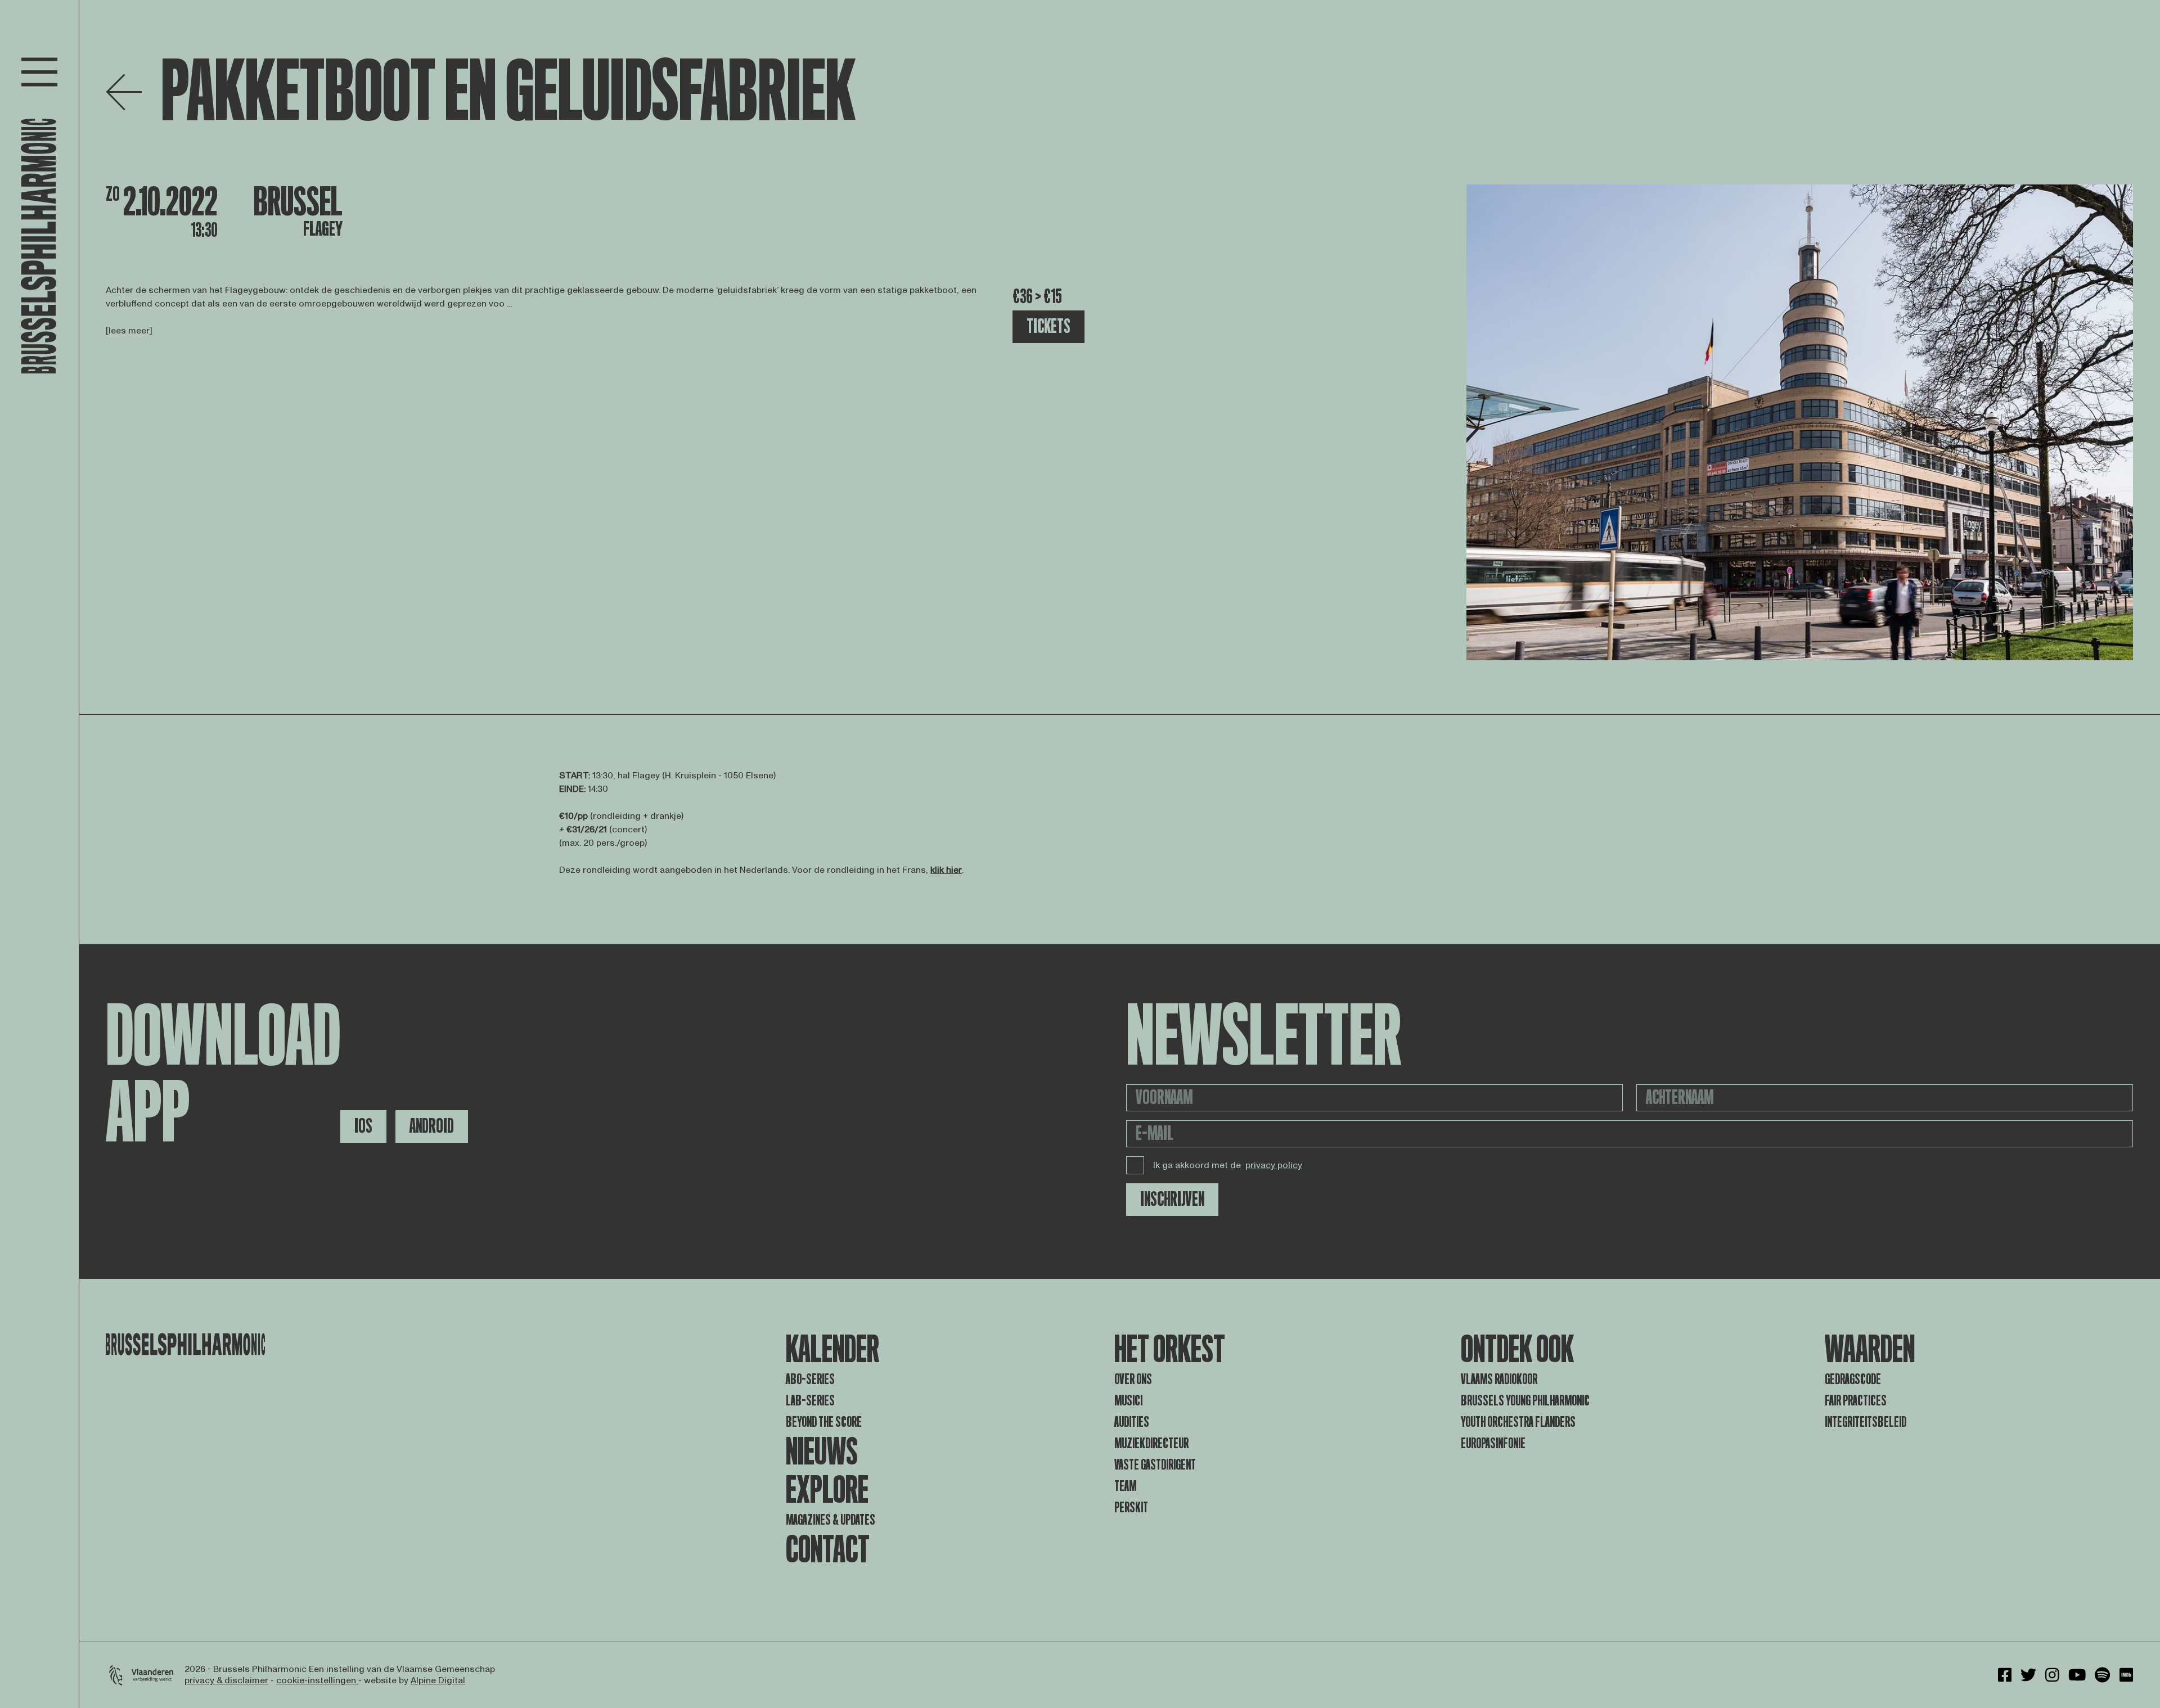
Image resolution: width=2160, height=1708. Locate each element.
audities (1132, 1422)
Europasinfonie (1493, 1443)
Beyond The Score (824, 1422)
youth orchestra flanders (1518, 1422)
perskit (1131, 1508)
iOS (363, 1126)
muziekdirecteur (1151, 1443)
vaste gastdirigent (1155, 1465)
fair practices (1856, 1401)
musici (1128, 1401)
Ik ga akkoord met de (1228, 1165)
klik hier (946, 870)
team (1125, 1486)
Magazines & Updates (831, 1520)
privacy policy (1274, 1165)
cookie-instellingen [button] (317, 1680)
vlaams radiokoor (1499, 1379)
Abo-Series (810, 1379)
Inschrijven (1172, 1199)
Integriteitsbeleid (1866, 1422)
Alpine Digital (438, 1680)
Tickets (1048, 326)
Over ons (1133, 1379)
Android (432, 1126)
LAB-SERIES (810, 1401)
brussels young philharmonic (1525, 1401)
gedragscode (1853, 1379)
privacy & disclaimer (226, 1680)
